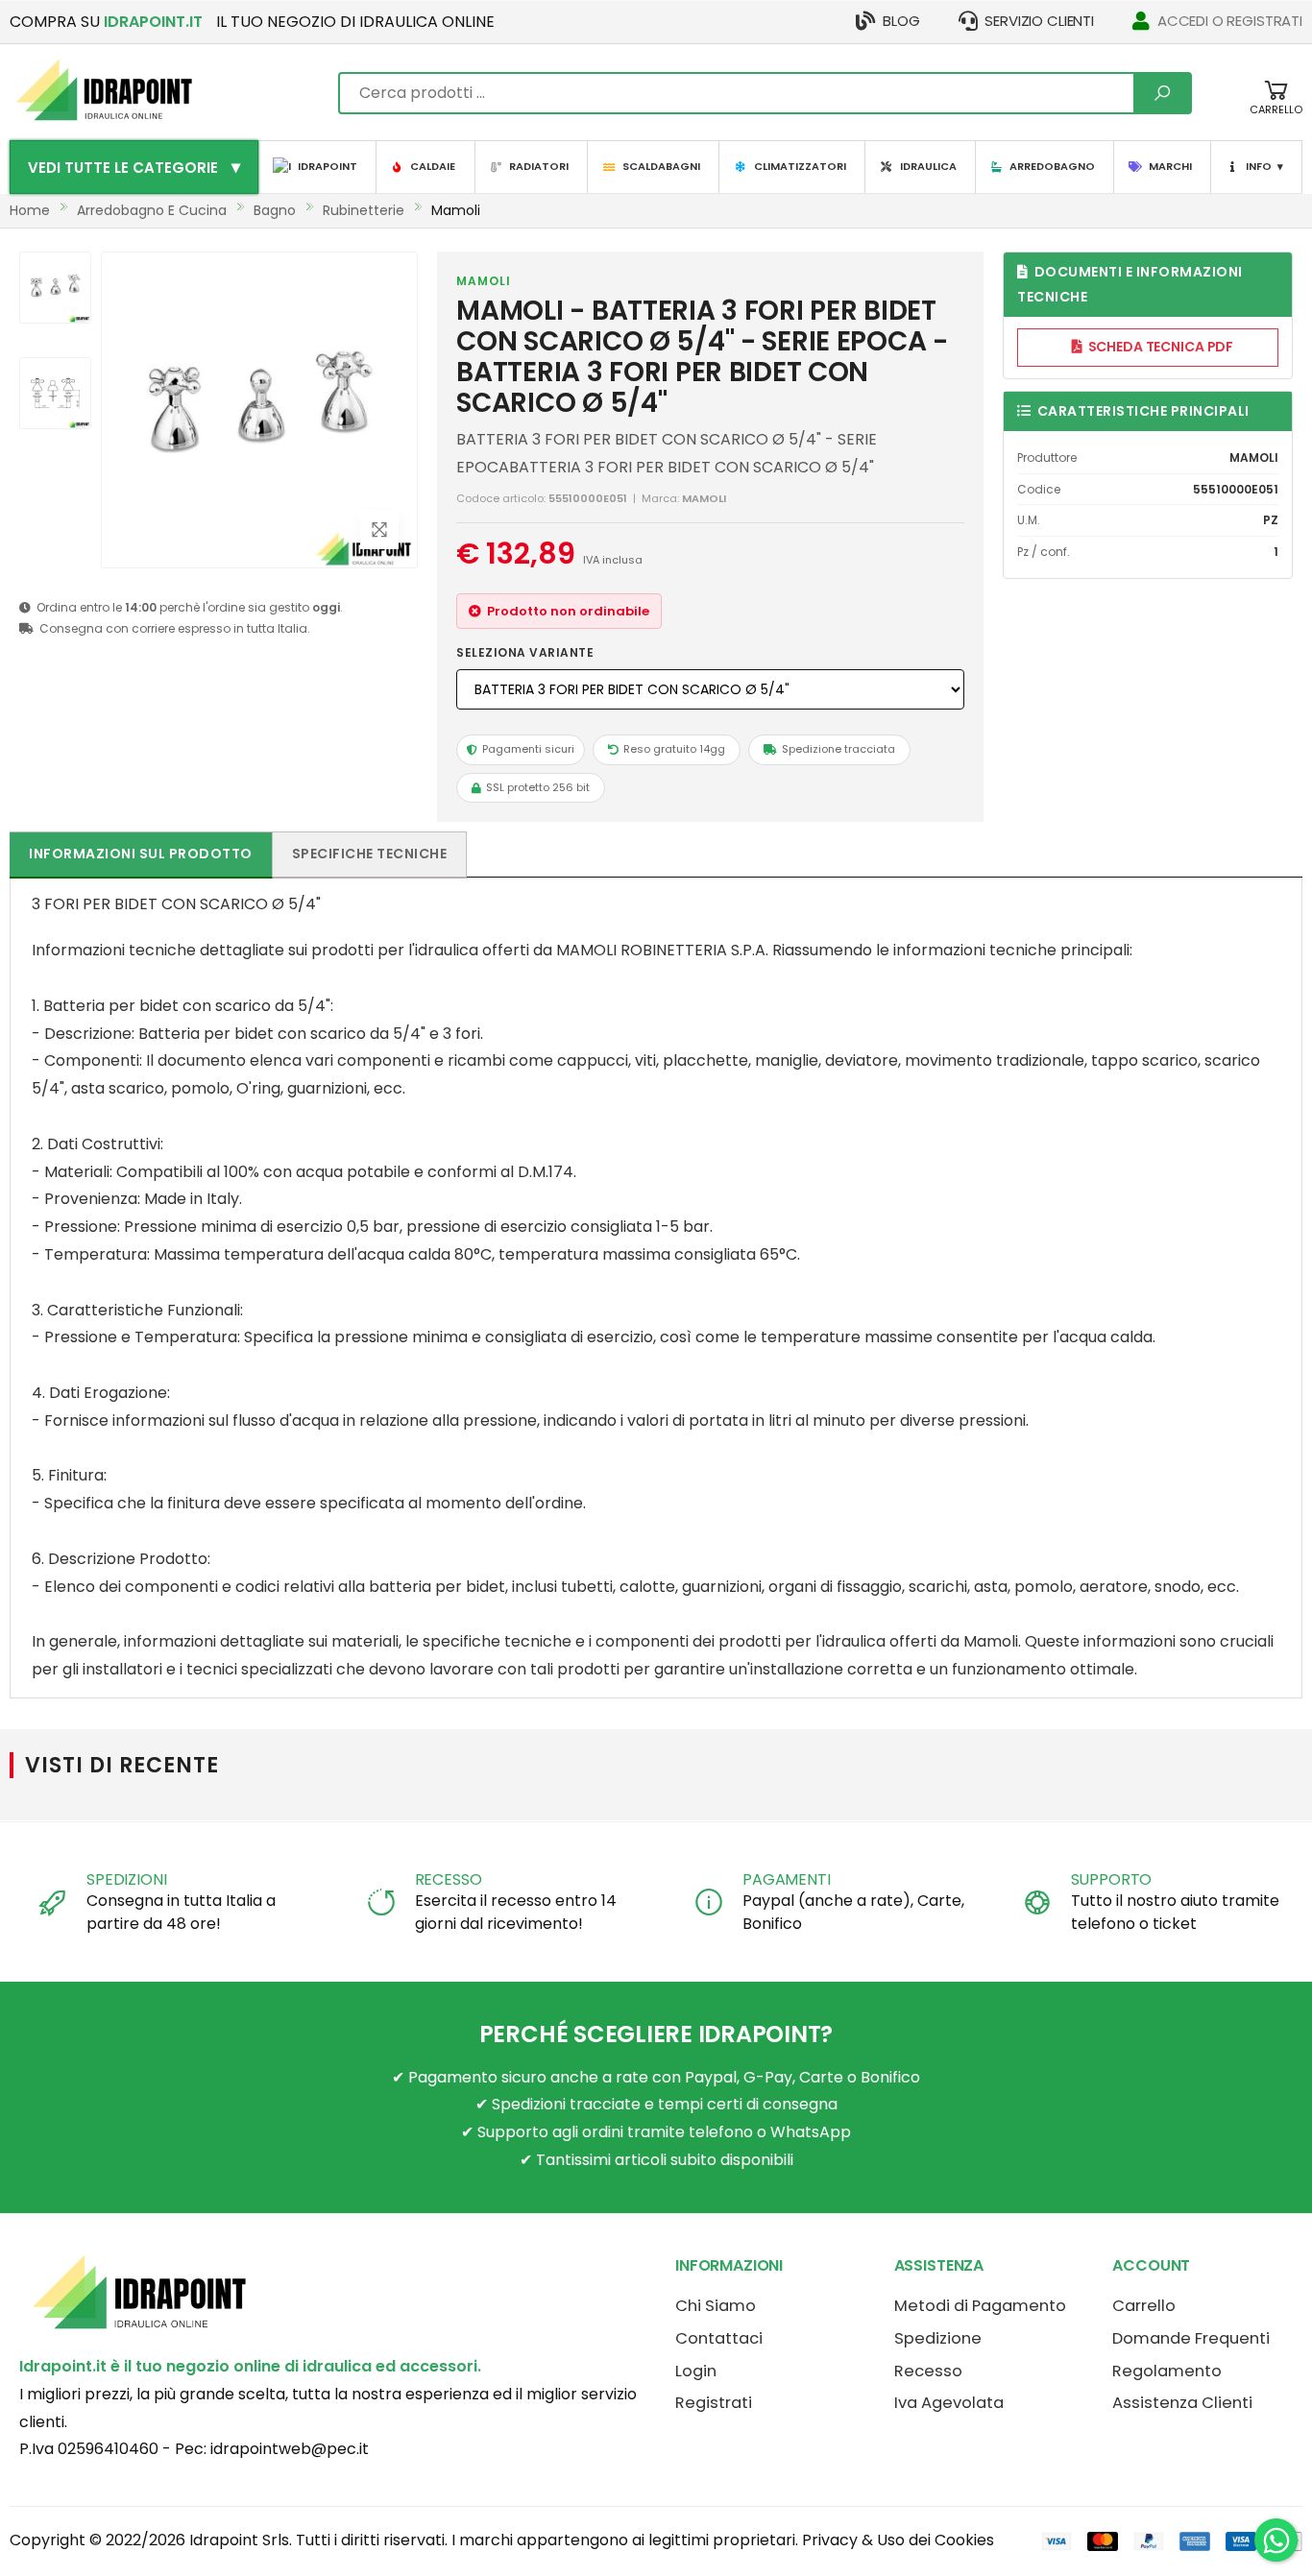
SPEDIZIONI (126, 1879)
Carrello (1144, 2306)
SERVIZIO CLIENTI (1039, 21)
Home (30, 210)
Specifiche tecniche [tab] (370, 854)
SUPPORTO (1112, 1879)
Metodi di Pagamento (980, 2306)
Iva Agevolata (949, 2403)
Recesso (928, 2371)
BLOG (901, 21)
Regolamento (1167, 2371)
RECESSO (449, 1879)
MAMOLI (484, 281)
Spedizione (938, 2338)
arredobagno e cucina (152, 210)
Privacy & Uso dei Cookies (898, 2540)
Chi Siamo (716, 2306)
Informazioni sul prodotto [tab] (141, 854)
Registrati (714, 2403)
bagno (275, 210)
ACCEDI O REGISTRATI (1230, 21)
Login (696, 2371)
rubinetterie (364, 210)
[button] (1276, 107)
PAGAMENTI (787, 1879)
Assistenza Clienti (1182, 2403)
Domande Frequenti (1191, 2338)
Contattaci (719, 2338)
